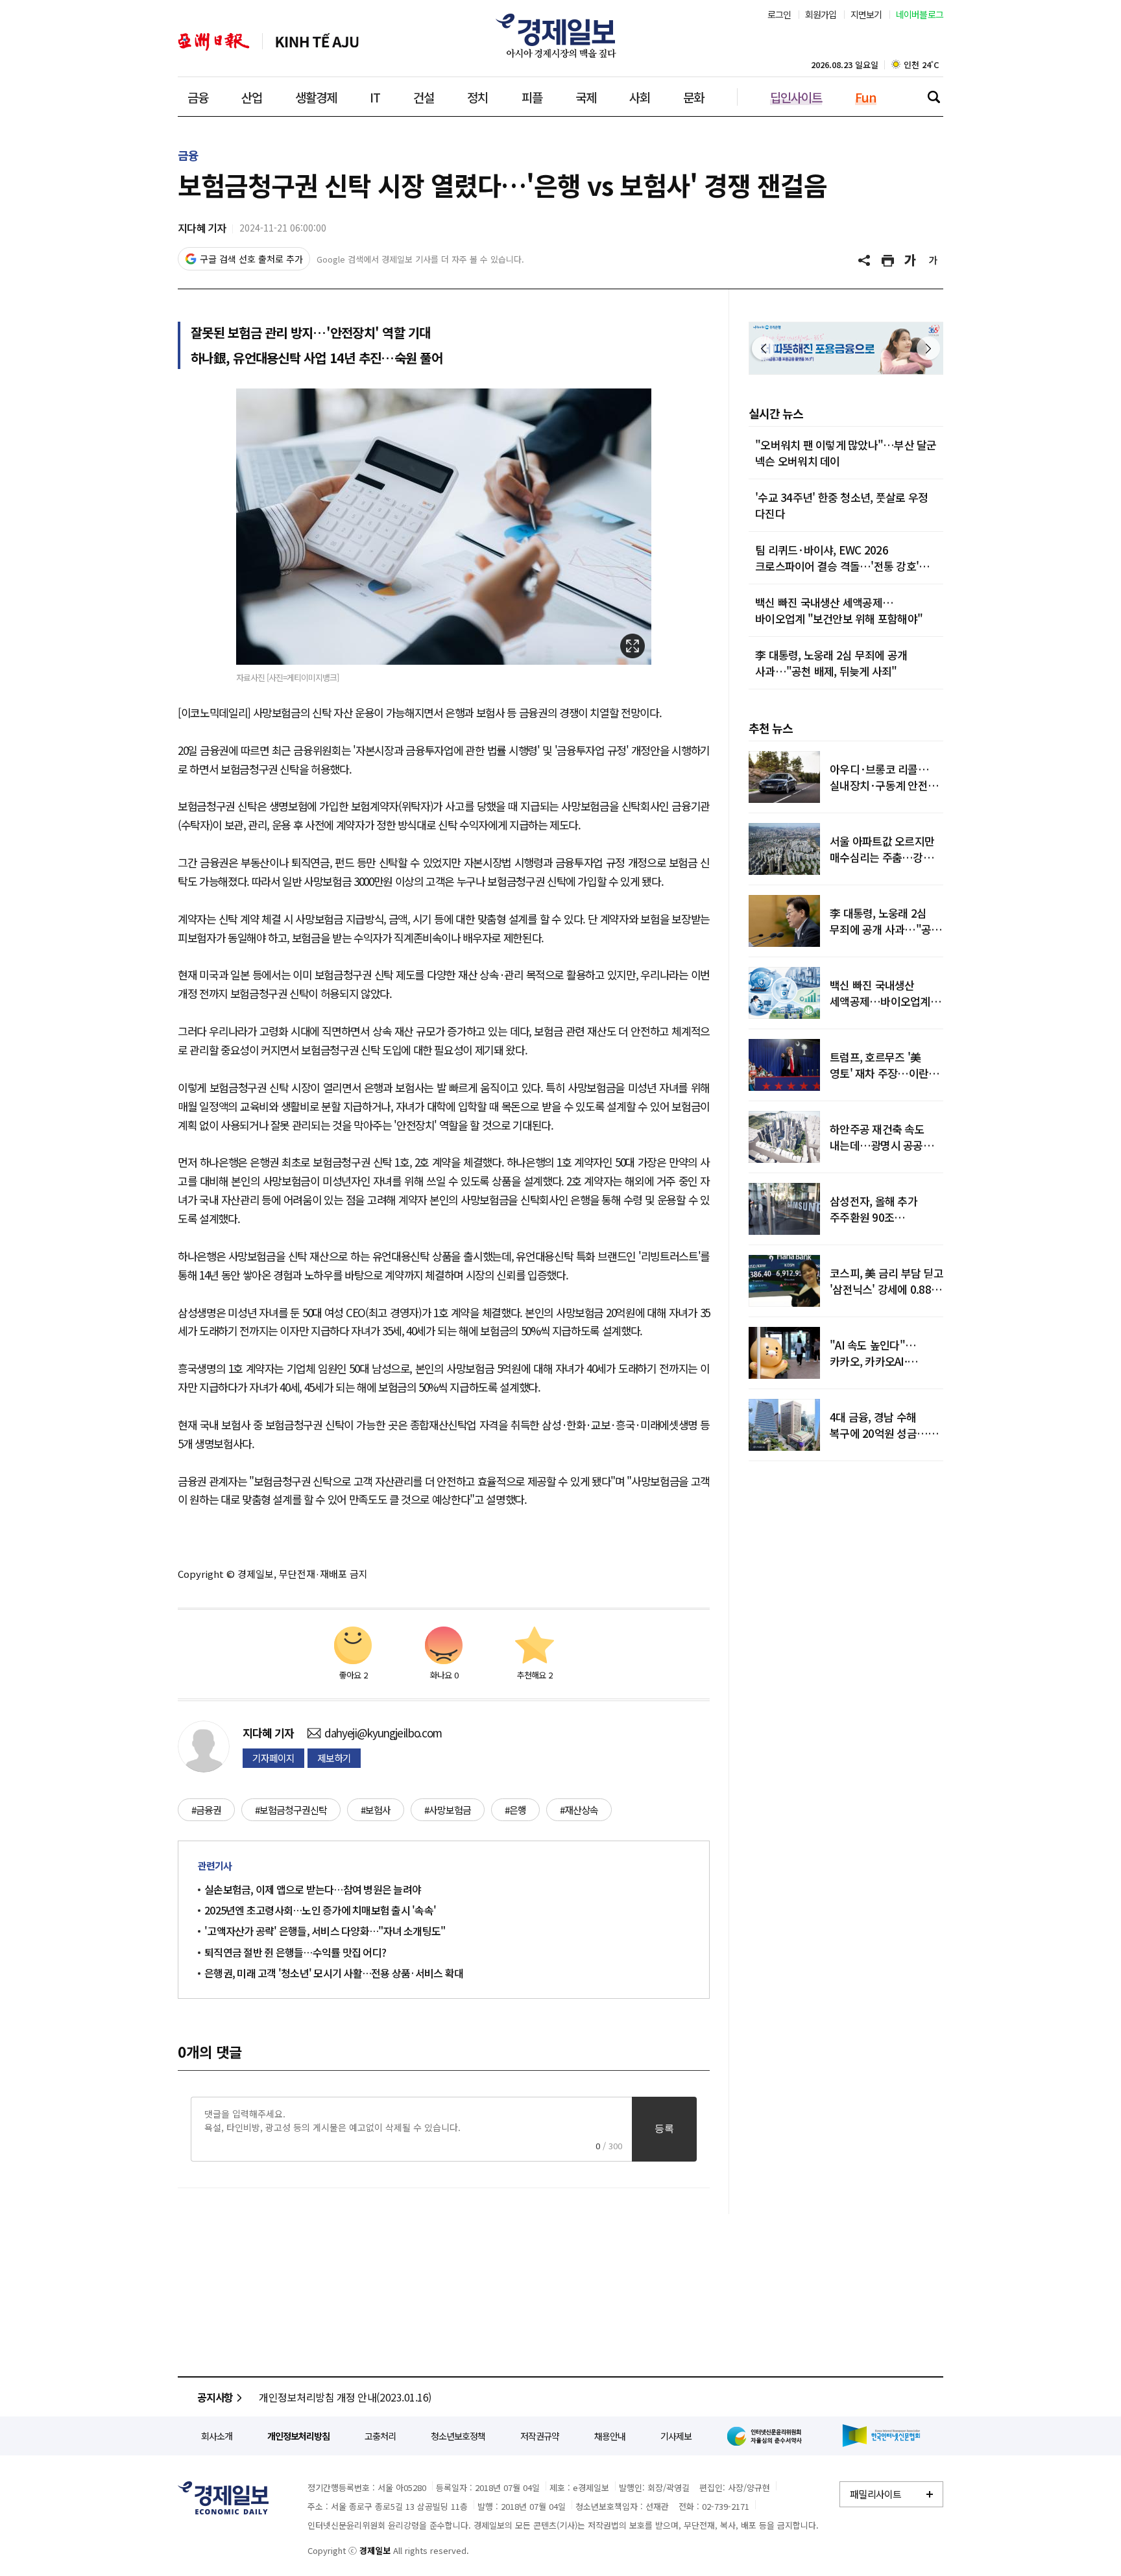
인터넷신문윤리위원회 (767, 2436)
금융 (198, 97)
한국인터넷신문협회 (881, 2436)
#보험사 (376, 1810)
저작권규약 (540, 2436)
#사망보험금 (448, 1810)
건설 (424, 97)
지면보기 (866, 14)
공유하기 (865, 261)
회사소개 (217, 2436)
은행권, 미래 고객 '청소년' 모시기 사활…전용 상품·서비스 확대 (334, 1973)
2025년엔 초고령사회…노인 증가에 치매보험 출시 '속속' (320, 1910)
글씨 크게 (911, 261)
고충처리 (380, 2436)
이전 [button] (764, 348)
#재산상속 (579, 1810)
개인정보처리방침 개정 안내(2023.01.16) (345, 2397)
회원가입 (821, 14)
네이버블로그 (920, 14)
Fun (866, 97)
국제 (586, 97)
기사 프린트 (888, 261)
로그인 (779, 14)
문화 (693, 97)
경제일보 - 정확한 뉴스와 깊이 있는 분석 (223, 2498)
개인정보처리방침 (298, 2436)
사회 (640, 97)
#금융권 (206, 1810)
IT (375, 97)
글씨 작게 (934, 261)
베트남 (317, 42)
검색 (934, 97)
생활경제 (316, 97)
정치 (477, 97)
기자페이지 (273, 1758)
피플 (532, 97)
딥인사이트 (796, 97)
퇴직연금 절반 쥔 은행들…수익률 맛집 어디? (295, 1952)
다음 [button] (928, 348)
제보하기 (334, 1758)
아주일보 (214, 42)
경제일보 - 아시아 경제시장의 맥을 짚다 (560, 36)
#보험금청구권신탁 (291, 1810)
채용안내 (610, 2436)
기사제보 (676, 2436)
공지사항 (215, 2397)
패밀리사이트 (876, 2494)
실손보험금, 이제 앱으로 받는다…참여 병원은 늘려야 (313, 1889)
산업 (252, 97)
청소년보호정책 (458, 2436)
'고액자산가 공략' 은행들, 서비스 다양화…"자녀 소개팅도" (325, 1931)
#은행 (515, 1810)
